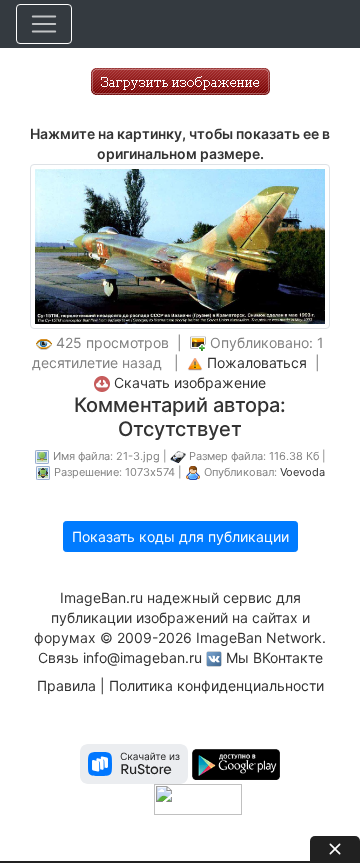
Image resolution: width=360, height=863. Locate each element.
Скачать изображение (190, 382)
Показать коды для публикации (180, 536)
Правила (66, 685)
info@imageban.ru (142, 657)
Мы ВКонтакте (274, 657)
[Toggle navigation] (44, 24)
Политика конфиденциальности (216, 685)
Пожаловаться (257, 362)
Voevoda (302, 472)
